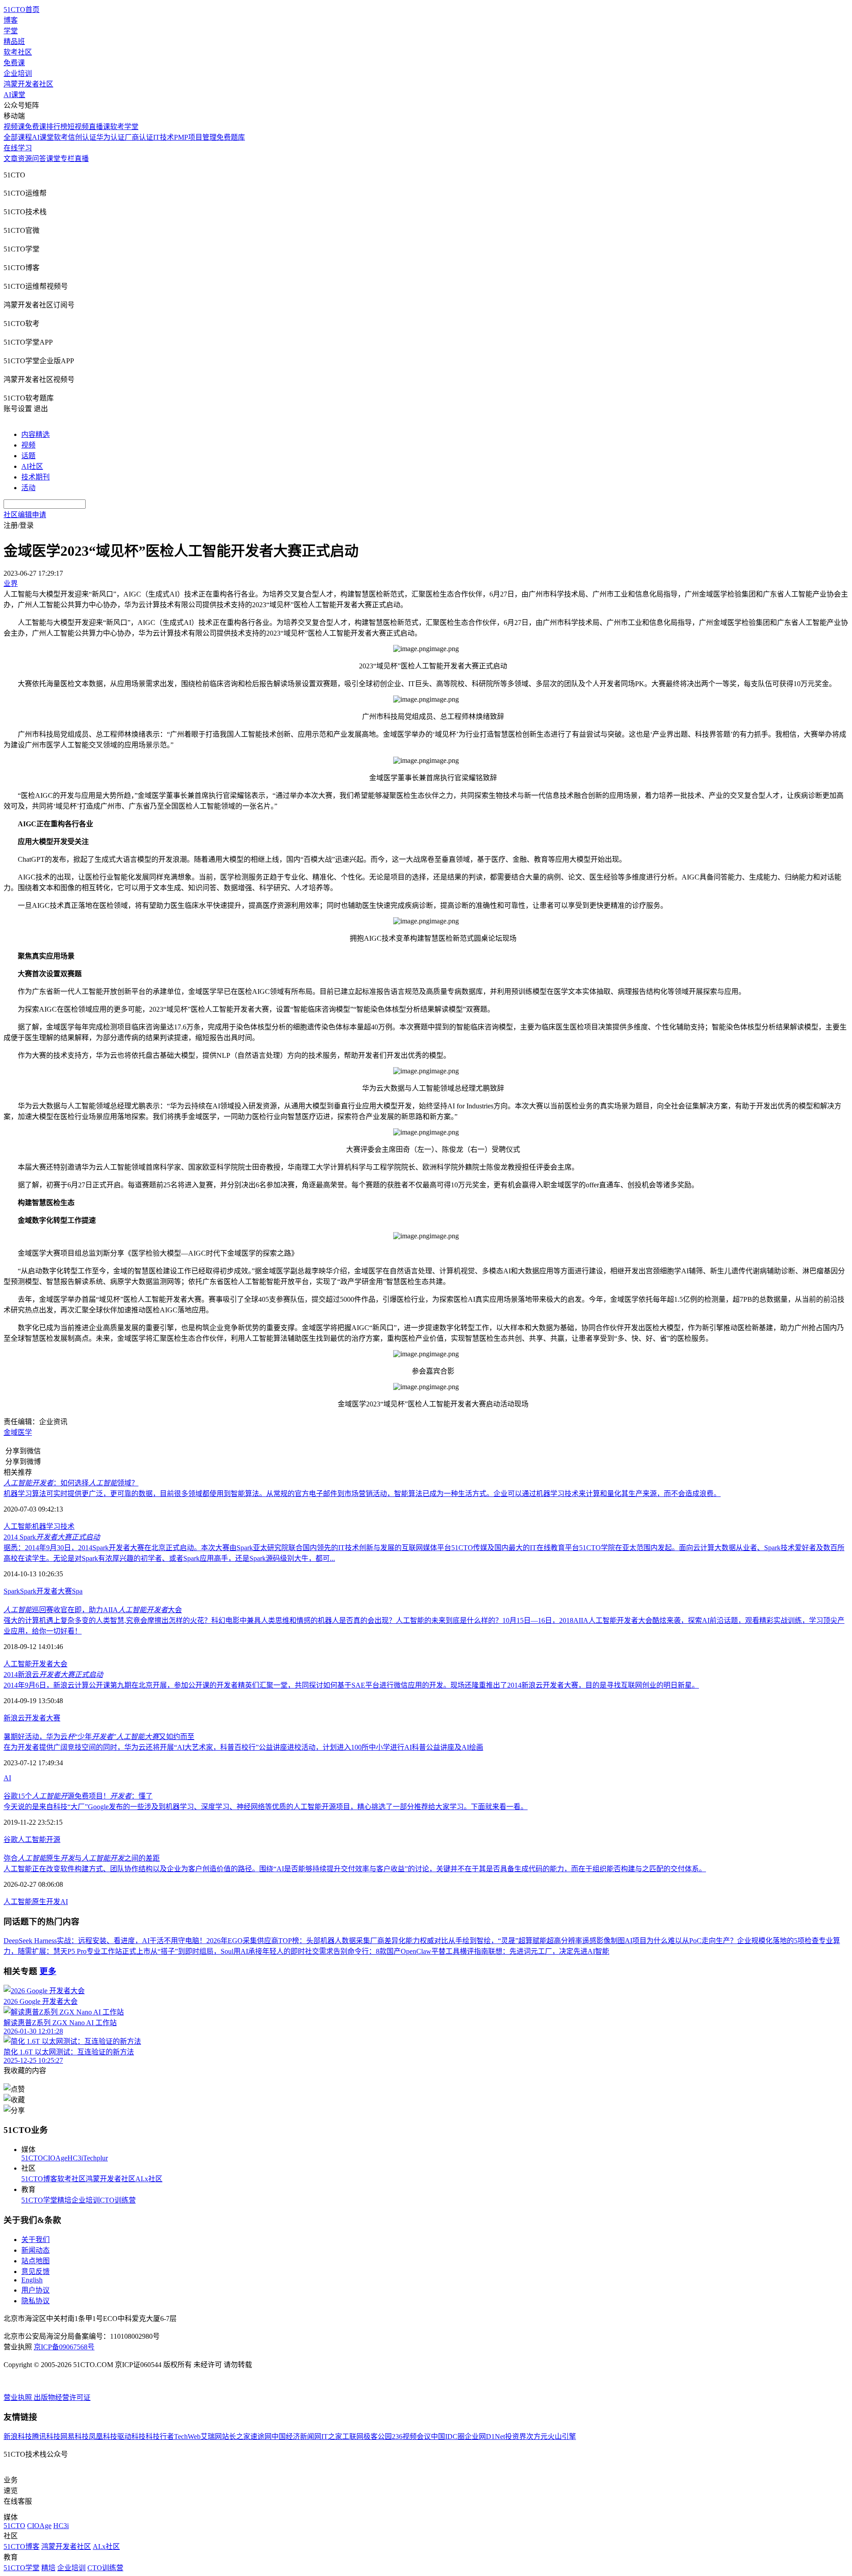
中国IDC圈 (448, 2437)
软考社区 (18, 52)
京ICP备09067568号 (64, 2347)
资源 (25, 159)
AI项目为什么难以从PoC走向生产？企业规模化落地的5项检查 (722, 1941)
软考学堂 (124, 127)
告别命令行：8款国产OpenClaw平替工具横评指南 (411, 1951)
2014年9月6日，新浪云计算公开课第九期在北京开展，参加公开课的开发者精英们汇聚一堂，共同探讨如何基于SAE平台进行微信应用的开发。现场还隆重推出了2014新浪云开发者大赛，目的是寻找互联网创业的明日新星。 (351, 1685)
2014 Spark (52, 1537)
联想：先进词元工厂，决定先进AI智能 (549, 1951)
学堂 (11, 31)
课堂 (53, 159)
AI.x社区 (149, 2179)
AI (7, 1778)
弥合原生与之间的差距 (82, 1858)
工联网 (353, 2437)
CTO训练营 (118, 2200)
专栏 (67, 159)
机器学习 (46, 1526)
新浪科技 (18, 2437)
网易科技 (75, 2437)
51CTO (32, 2158)
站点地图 (35, 2261)
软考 (61, 137)
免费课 (14, 63)
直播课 (99, 127)
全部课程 (18, 137)
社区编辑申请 (25, 515)
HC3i (75, 2158)
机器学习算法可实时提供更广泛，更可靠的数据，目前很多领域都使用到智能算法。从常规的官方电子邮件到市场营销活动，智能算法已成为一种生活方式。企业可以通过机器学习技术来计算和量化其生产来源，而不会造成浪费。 (362, 1494)
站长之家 (236, 2437)
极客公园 (378, 2437)
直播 (82, 159)
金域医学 (18, 1432)
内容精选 (35, 434)
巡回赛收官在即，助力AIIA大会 (93, 1610)
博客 (11, 20)
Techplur (95, 2158)
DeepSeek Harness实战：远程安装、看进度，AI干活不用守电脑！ (105, 1941)
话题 (28, 456)
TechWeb (187, 2437)
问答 (39, 159)
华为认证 (110, 137)
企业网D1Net (485, 2437)
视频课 (14, 127)
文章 (11, 159)
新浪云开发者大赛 (32, 1718)
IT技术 (164, 137)
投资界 (516, 2437)
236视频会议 (411, 2437)
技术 (67, 1526)
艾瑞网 (211, 2437)
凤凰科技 (103, 2437)
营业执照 (19, 2397)
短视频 (78, 127)
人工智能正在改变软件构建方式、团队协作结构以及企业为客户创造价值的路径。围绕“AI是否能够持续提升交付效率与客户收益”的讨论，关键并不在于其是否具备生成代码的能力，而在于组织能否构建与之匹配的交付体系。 (355, 1869)
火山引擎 (562, 2437)
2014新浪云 (53, 1675)
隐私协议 (35, 2301)
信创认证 (82, 137)
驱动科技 (131, 2437)
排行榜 (57, 127)
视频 (28, 445)
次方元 (537, 2437)
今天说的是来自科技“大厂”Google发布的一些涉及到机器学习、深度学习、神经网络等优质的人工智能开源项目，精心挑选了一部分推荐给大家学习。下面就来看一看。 (266, 1807)
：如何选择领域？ (71, 1483)
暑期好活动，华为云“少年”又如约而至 (99, 1737)
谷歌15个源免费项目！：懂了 (78, 1796)
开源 (53, 1840)
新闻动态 (35, 2250)
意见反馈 (35, 2272)
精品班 (14, 41)
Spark (12, 1591)
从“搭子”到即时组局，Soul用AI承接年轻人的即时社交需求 (242, 1951)
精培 (64, 2200)
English (32, 2280)
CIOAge (55, 2158)
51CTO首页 (22, 10)
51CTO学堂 (39, 2200)
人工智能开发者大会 (35, 1664)
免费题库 (231, 137)
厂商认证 (139, 137)
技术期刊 (35, 477)
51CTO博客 (39, 2179)
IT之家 (332, 2437)
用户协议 (35, 2290)
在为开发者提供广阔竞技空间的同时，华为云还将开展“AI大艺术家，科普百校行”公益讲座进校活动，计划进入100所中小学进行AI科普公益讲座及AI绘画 (243, 1747)
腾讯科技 (46, 2437)
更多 (48, 1971)
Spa (77, 1591)
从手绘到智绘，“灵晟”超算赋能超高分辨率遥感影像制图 (536, 1941)
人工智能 (18, 1526)
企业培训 (18, 73)
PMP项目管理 (195, 137)
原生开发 (46, 1902)
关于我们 (35, 2240)
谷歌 (11, 1840)
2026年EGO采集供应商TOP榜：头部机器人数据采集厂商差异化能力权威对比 (327, 1941)
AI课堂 (14, 95)
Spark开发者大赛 (46, 1591)
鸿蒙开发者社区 (28, 84)
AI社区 (32, 466)
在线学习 (18, 148)
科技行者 (160, 2437)
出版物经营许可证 (62, 2397)
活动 (28, 488)
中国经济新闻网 (296, 2437)
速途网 (261, 2437)
